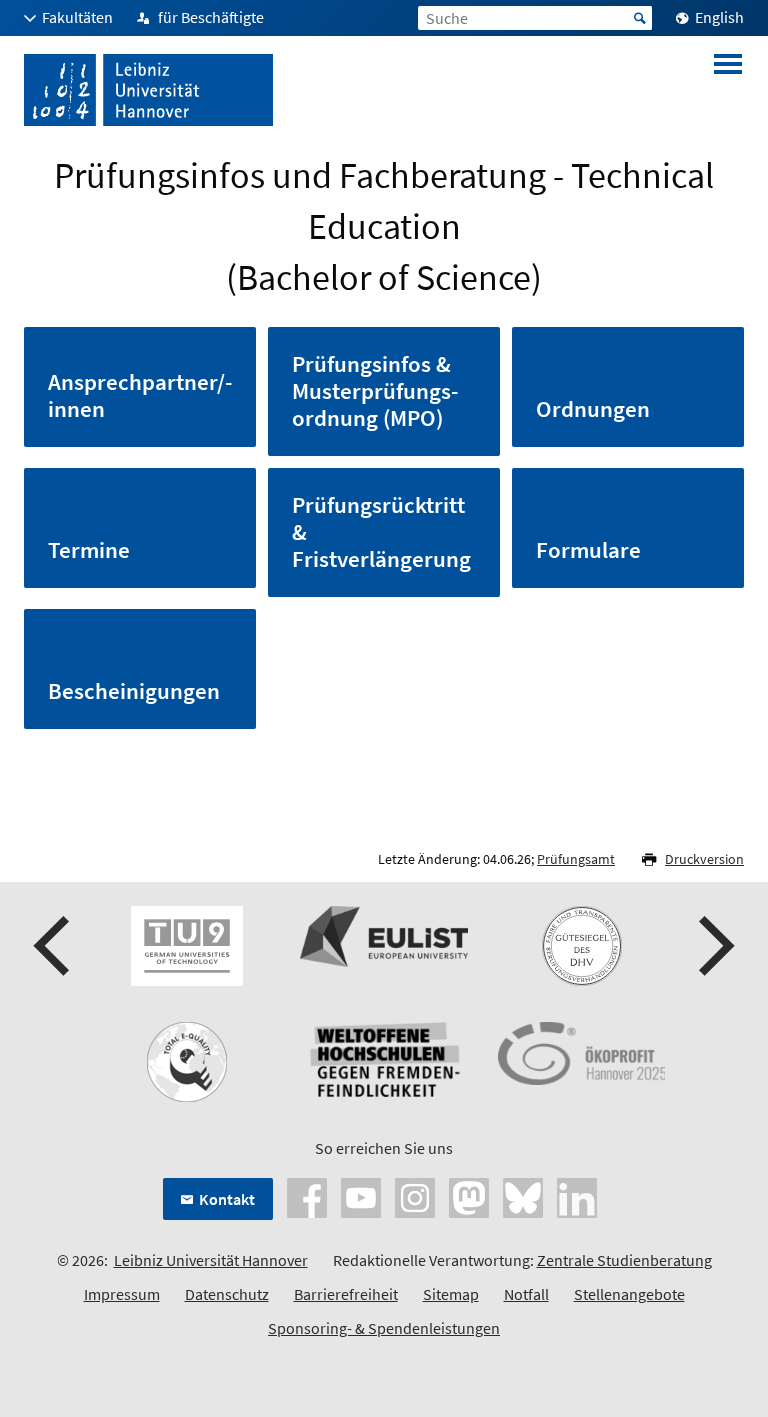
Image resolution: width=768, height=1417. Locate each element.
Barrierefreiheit (346, 1294)
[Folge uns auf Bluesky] (523, 1196)
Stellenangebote (629, 1294)
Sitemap (451, 1294)
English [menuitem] (719, 17)
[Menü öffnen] (728, 90)
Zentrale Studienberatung (624, 1260)
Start (640, 18)
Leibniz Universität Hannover (211, 1260)
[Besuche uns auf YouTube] (361, 1196)
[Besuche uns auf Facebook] (307, 1196)
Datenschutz (227, 1294)
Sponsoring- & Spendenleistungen (384, 1328)
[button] (54, 946)
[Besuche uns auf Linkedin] (577, 1196)
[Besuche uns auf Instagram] (415, 1196)
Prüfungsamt (576, 859)
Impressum (122, 1294)
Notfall (526, 1294)
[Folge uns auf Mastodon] (469, 1196)
